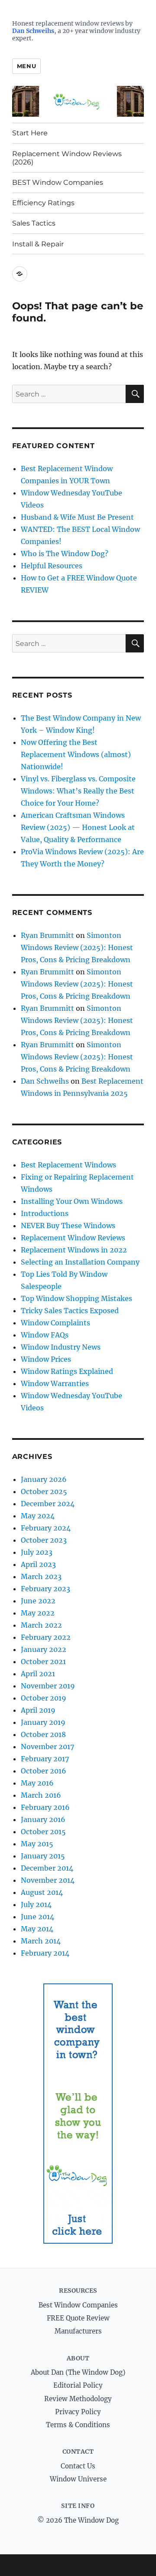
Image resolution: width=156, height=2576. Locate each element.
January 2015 (43, 1856)
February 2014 (45, 1953)
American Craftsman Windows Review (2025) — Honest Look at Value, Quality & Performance (78, 827)
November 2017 (47, 1747)
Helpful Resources (52, 566)
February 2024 (46, 1528)
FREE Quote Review (78, 2318)
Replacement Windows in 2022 (74, 1250)
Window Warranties (55, 1383)
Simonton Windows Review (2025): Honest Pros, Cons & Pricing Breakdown (77, 947)
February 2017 (45, 1759)
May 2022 (38, 1613)
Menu (26, 66)
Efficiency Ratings (43, 203)
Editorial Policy (78, 2385)
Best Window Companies (78, 2305)
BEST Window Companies (58, 182)
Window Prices (46, 1359)
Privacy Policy (78, 2412)
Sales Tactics (34, 223)
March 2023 (41, 1576)
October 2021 (43, 1662)
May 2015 (37, 1844)
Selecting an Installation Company (80, 1262)
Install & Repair (38, 244)
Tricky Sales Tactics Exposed (70, 1311)
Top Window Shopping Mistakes (76, 1298)
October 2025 (44, 1491)
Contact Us (78, 2466)
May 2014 (37, 1929)
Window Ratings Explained (67, 1371)
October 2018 (43, 1734)
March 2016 (41, 1795)
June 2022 (38, 1601)
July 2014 (36, 1904)
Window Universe (78, 2479)
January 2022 (44, 1649)
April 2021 (38, 1674)
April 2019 (38, 1710)
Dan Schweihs (33, 31)
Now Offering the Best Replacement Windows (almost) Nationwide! (76, 754)
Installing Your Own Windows (72, 1201)
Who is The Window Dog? (65, 554)
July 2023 (37, 1552)
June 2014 (37, 1917)
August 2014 (42, 1892)
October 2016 (44, 1771)
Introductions (45, 1213)
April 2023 (38, 1564)
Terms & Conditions (78, 2425)
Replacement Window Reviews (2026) (67, 158)
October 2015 (43, 1832)
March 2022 (41, 1625)
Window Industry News (61, 1347)
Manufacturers (78, 2331)
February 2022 (46, 1637)
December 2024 (48, 1504)
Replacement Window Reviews (73, 1238)
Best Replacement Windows (68, 1165)
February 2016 (45, 1807)
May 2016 (37, 1783)
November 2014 (48, 1880)
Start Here (30, 133)
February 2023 (45, 1589)
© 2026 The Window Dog (78, 2520)
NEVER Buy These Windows (68, 1226)
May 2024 (38, 1516)
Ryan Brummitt (47, 935)
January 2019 (43, 1722)
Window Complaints (55, 1323)
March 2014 (41, 1941)
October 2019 (44, 1698)
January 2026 (44, 1479)
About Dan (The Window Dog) (78, 2372)
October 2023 (44, 1540)
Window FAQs (45, 1335)
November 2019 (48, 1686)
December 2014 (47, 1868)
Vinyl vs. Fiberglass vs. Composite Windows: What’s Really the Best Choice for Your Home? (78, 791)
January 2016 (43, 1819)
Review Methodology (78, 2399)
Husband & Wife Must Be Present (77, 517)
